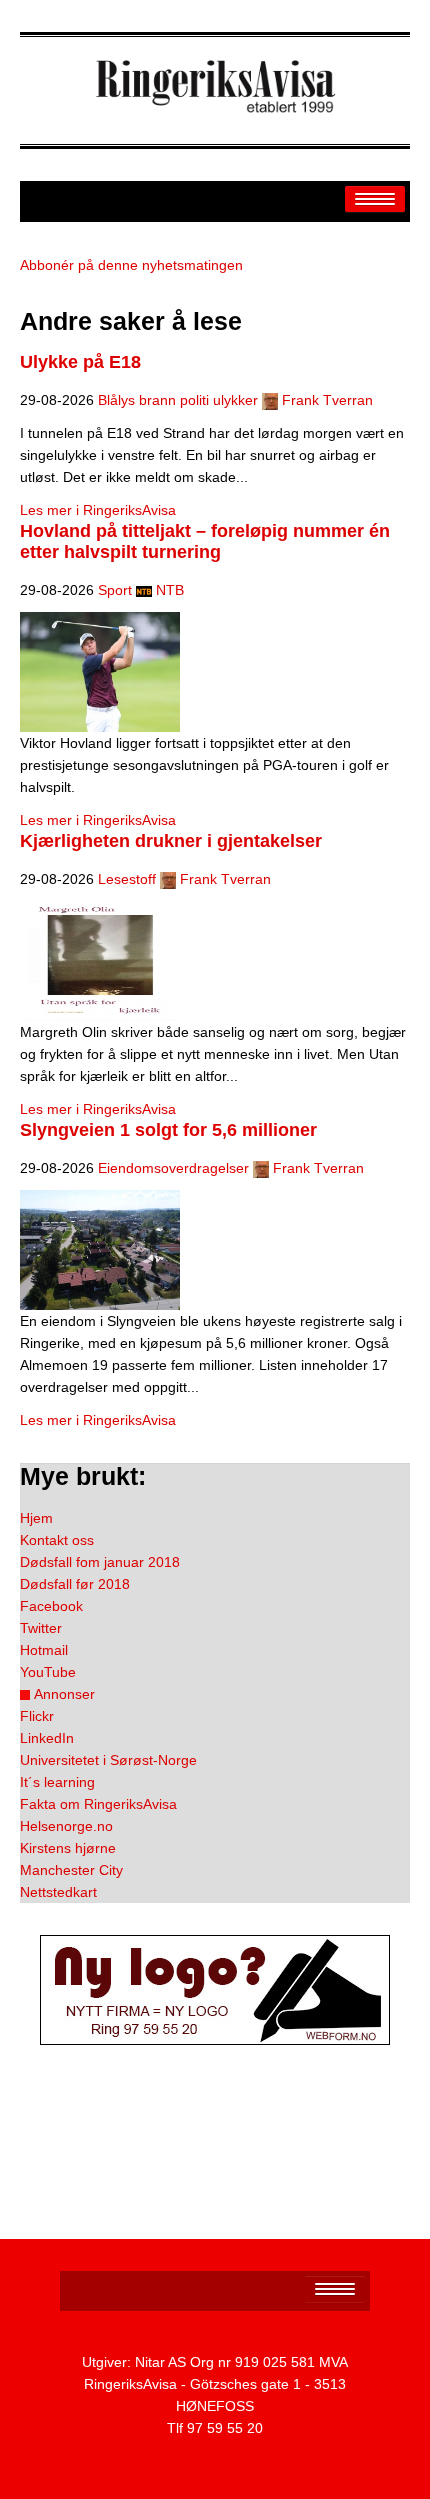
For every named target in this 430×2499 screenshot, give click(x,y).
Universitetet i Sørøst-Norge (108, 1760)
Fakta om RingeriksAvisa (98, 1804)
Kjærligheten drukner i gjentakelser (171, 841)
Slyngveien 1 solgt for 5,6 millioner (168, 1130)
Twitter (41, 1628)
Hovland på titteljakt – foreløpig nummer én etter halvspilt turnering (205, 541)
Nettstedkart (58, 1892)
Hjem (36, 1518)
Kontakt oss (57, 1540)
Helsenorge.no (66, 1826)
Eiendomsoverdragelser (173, 1168)
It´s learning (57, 1782)
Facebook (51, 1606)
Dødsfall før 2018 (75, 1584)
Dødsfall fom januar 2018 (100, 1562)
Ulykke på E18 (80, 362)
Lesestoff (127, 879)
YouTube (48, 1672)
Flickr (37, 1716)
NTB (170, 590)
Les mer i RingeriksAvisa (98, 510)
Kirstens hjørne (68, 1848)
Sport (115, 590)
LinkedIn (47, 1738)
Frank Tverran (327, 400)
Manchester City (71, 1870)
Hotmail (44, 1650)
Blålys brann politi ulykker (178, 400)
